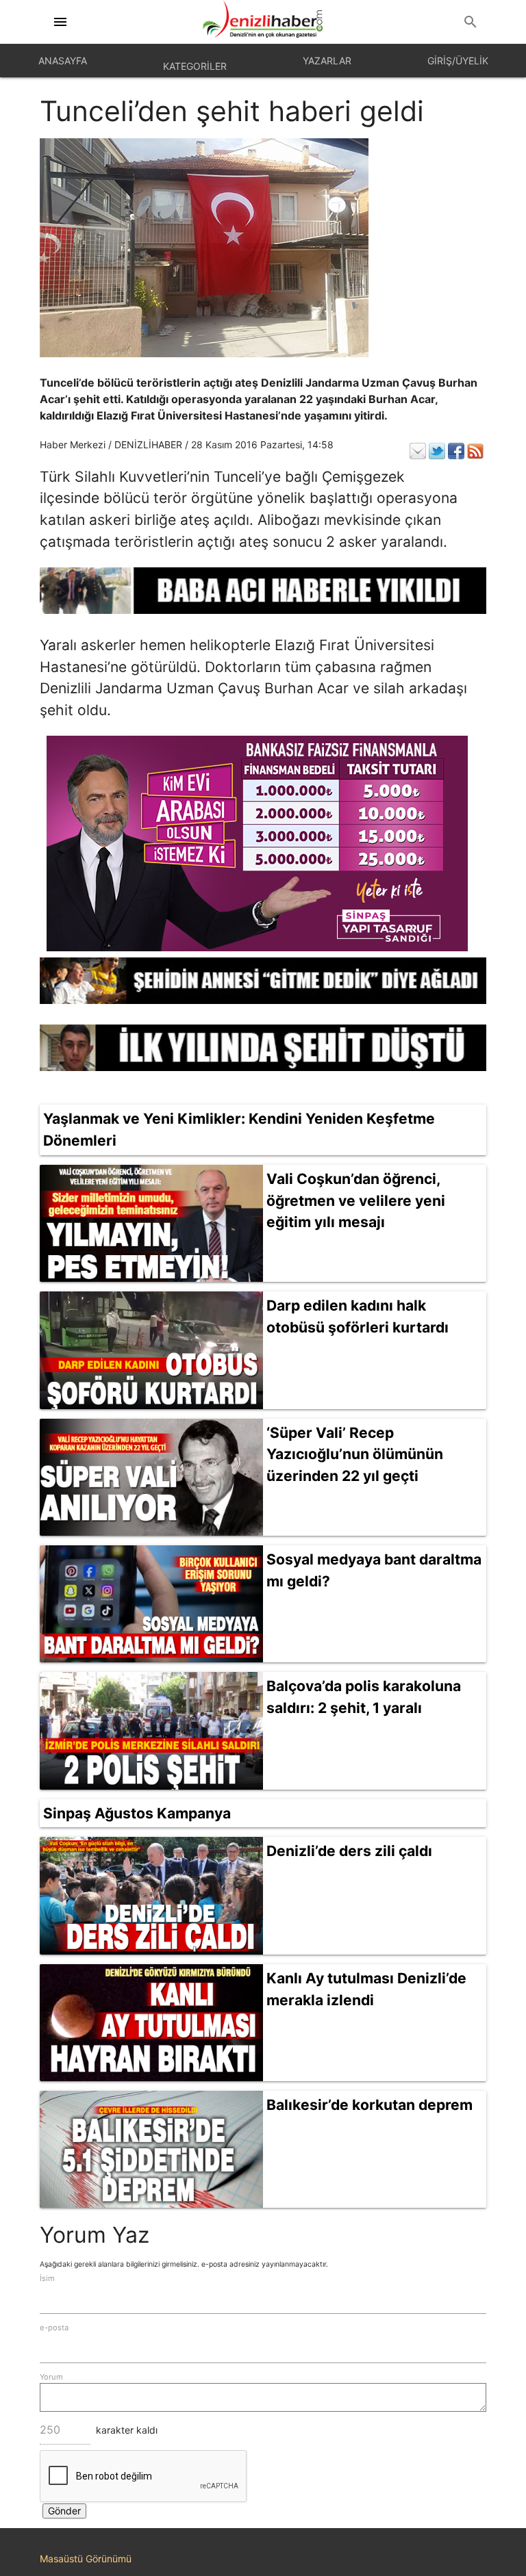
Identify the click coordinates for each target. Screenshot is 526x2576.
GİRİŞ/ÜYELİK (458, 61)
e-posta (54, 2328)
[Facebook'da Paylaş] (456, 451)
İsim (47, 2278)
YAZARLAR (327, 61)
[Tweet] (437, 451)
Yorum (51, 2377)
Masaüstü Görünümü (86, 2559)
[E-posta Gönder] (418, 451)
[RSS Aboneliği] (475, 451)
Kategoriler (195, 66)
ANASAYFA (63, 61)
